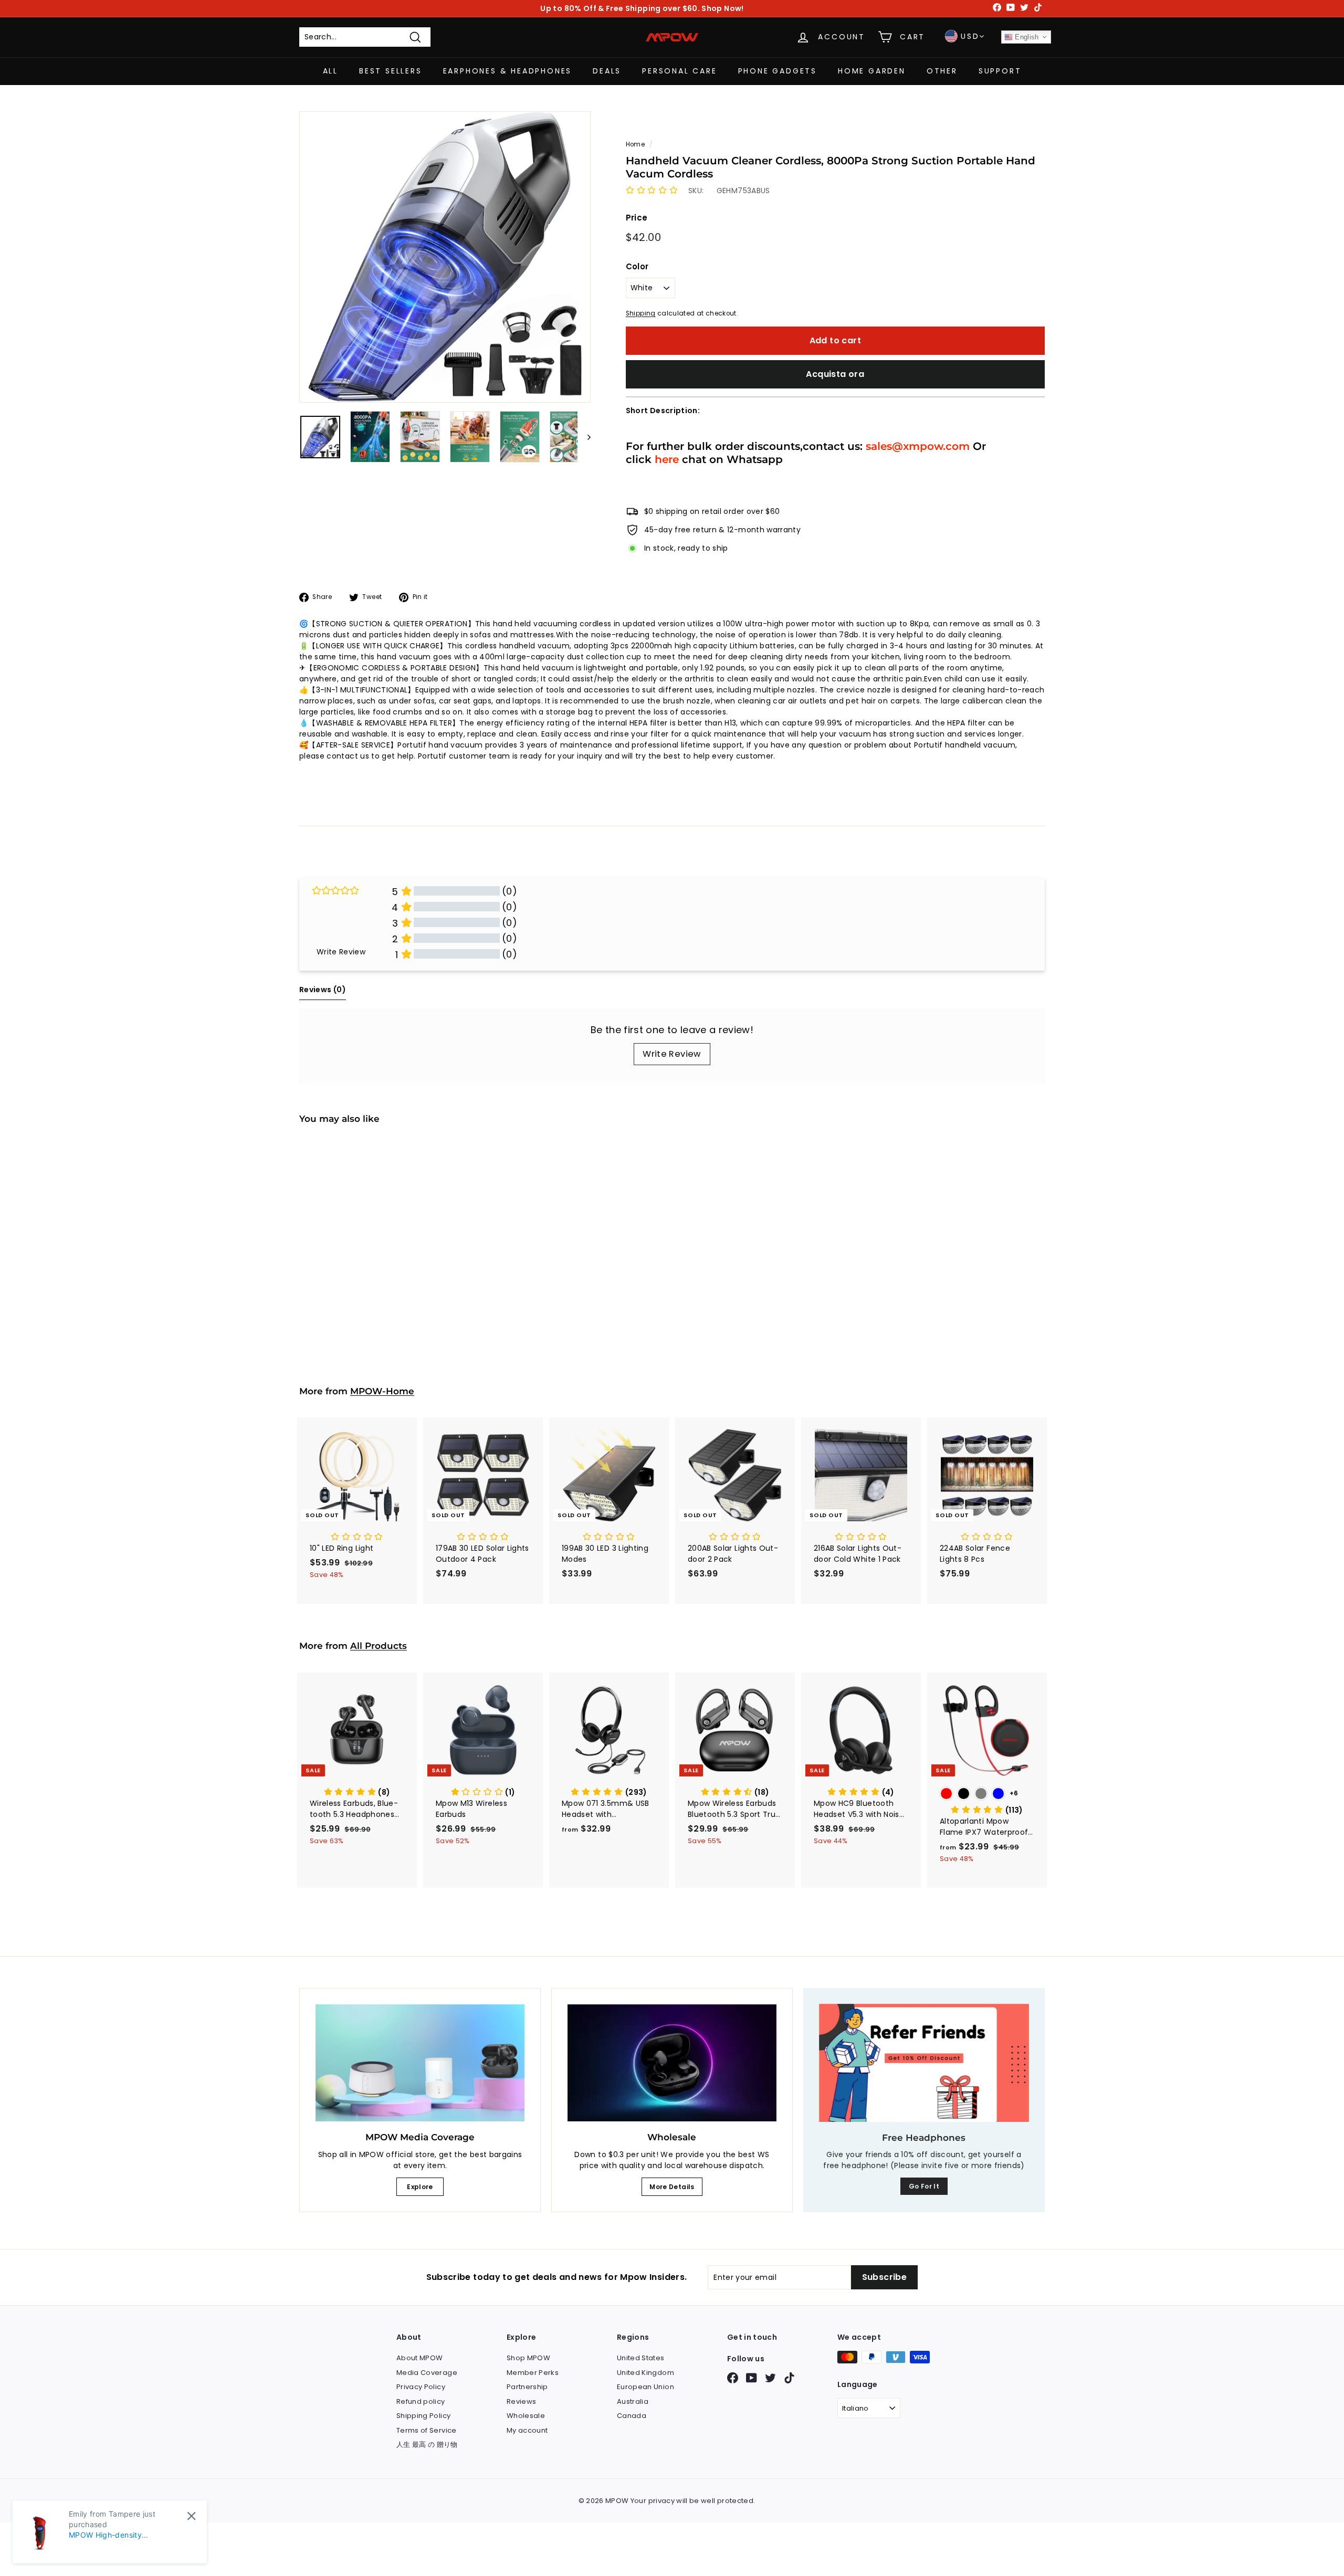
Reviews (521, 2401)
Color (637, 266)
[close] (191, 2516)
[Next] (584, 437)
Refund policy (421, 2401)
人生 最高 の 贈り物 (427, 2444)
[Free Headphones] (924, 2063)
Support (1000, 71)
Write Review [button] (341, 952)
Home (635, 144)
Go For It (924, 2186)
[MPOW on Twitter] (770, 2378)
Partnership (527, 2387)
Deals (607, 71)
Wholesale (526, 2416)
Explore (420, 2187)
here (667, 459)
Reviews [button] (323, 990)
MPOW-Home (382, 1391)
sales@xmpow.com (918, 446)
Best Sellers (391, 71)
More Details (672, 2187)
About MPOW (420, 2358)
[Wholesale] (672, 2063)
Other (942, 71)
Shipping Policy (423, 2416)
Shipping (641, 313)
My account (527, 2430)
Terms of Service (427, 2430)
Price (637, 218)
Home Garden (872, 71)
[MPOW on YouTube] (752, 2378)
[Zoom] (445, 257)
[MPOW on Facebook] (733, 2378)
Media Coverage (427, 2373)
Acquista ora (835, 374)
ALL (330, 71)
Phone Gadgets (778, 71)
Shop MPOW (528, 2358)
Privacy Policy (421, 2387)
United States (641, 2358)
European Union (645, 2387)
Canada (632, 2416)
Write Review (672, 1054)
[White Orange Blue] (357, 1267)
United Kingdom (645, 2373)
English (1026, 37)
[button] (652, 191)
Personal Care (679, 71)
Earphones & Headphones (508, 71)
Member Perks (533, 2373)
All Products (379, 1646)
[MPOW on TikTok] (789, 2378)
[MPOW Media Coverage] (420, 2063)
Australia (633, 2401)
